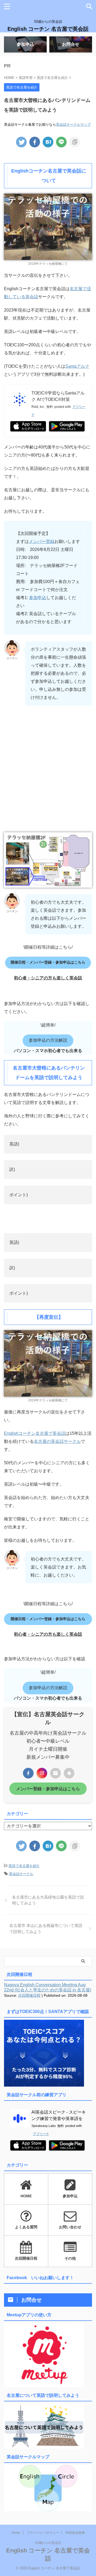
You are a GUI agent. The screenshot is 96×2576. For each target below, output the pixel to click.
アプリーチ (41, 2134)
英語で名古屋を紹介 (24, 1866)
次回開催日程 (29, 1995)
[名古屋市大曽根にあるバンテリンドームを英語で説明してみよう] (48, 142)
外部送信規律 (75, 2533)
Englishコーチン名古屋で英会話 (35, 1433)
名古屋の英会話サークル (57, 1441)
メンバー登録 (42, 541)
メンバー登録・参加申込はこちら (48, 1789)
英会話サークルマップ (73, 125)
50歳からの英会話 (48, 2543)
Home (16, 2533)
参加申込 (38, 598)
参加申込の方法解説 (48, 1040)
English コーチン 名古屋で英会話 (48, 29)
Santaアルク (77, 366)
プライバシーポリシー (43, 2533)
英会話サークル (21, 1874)
